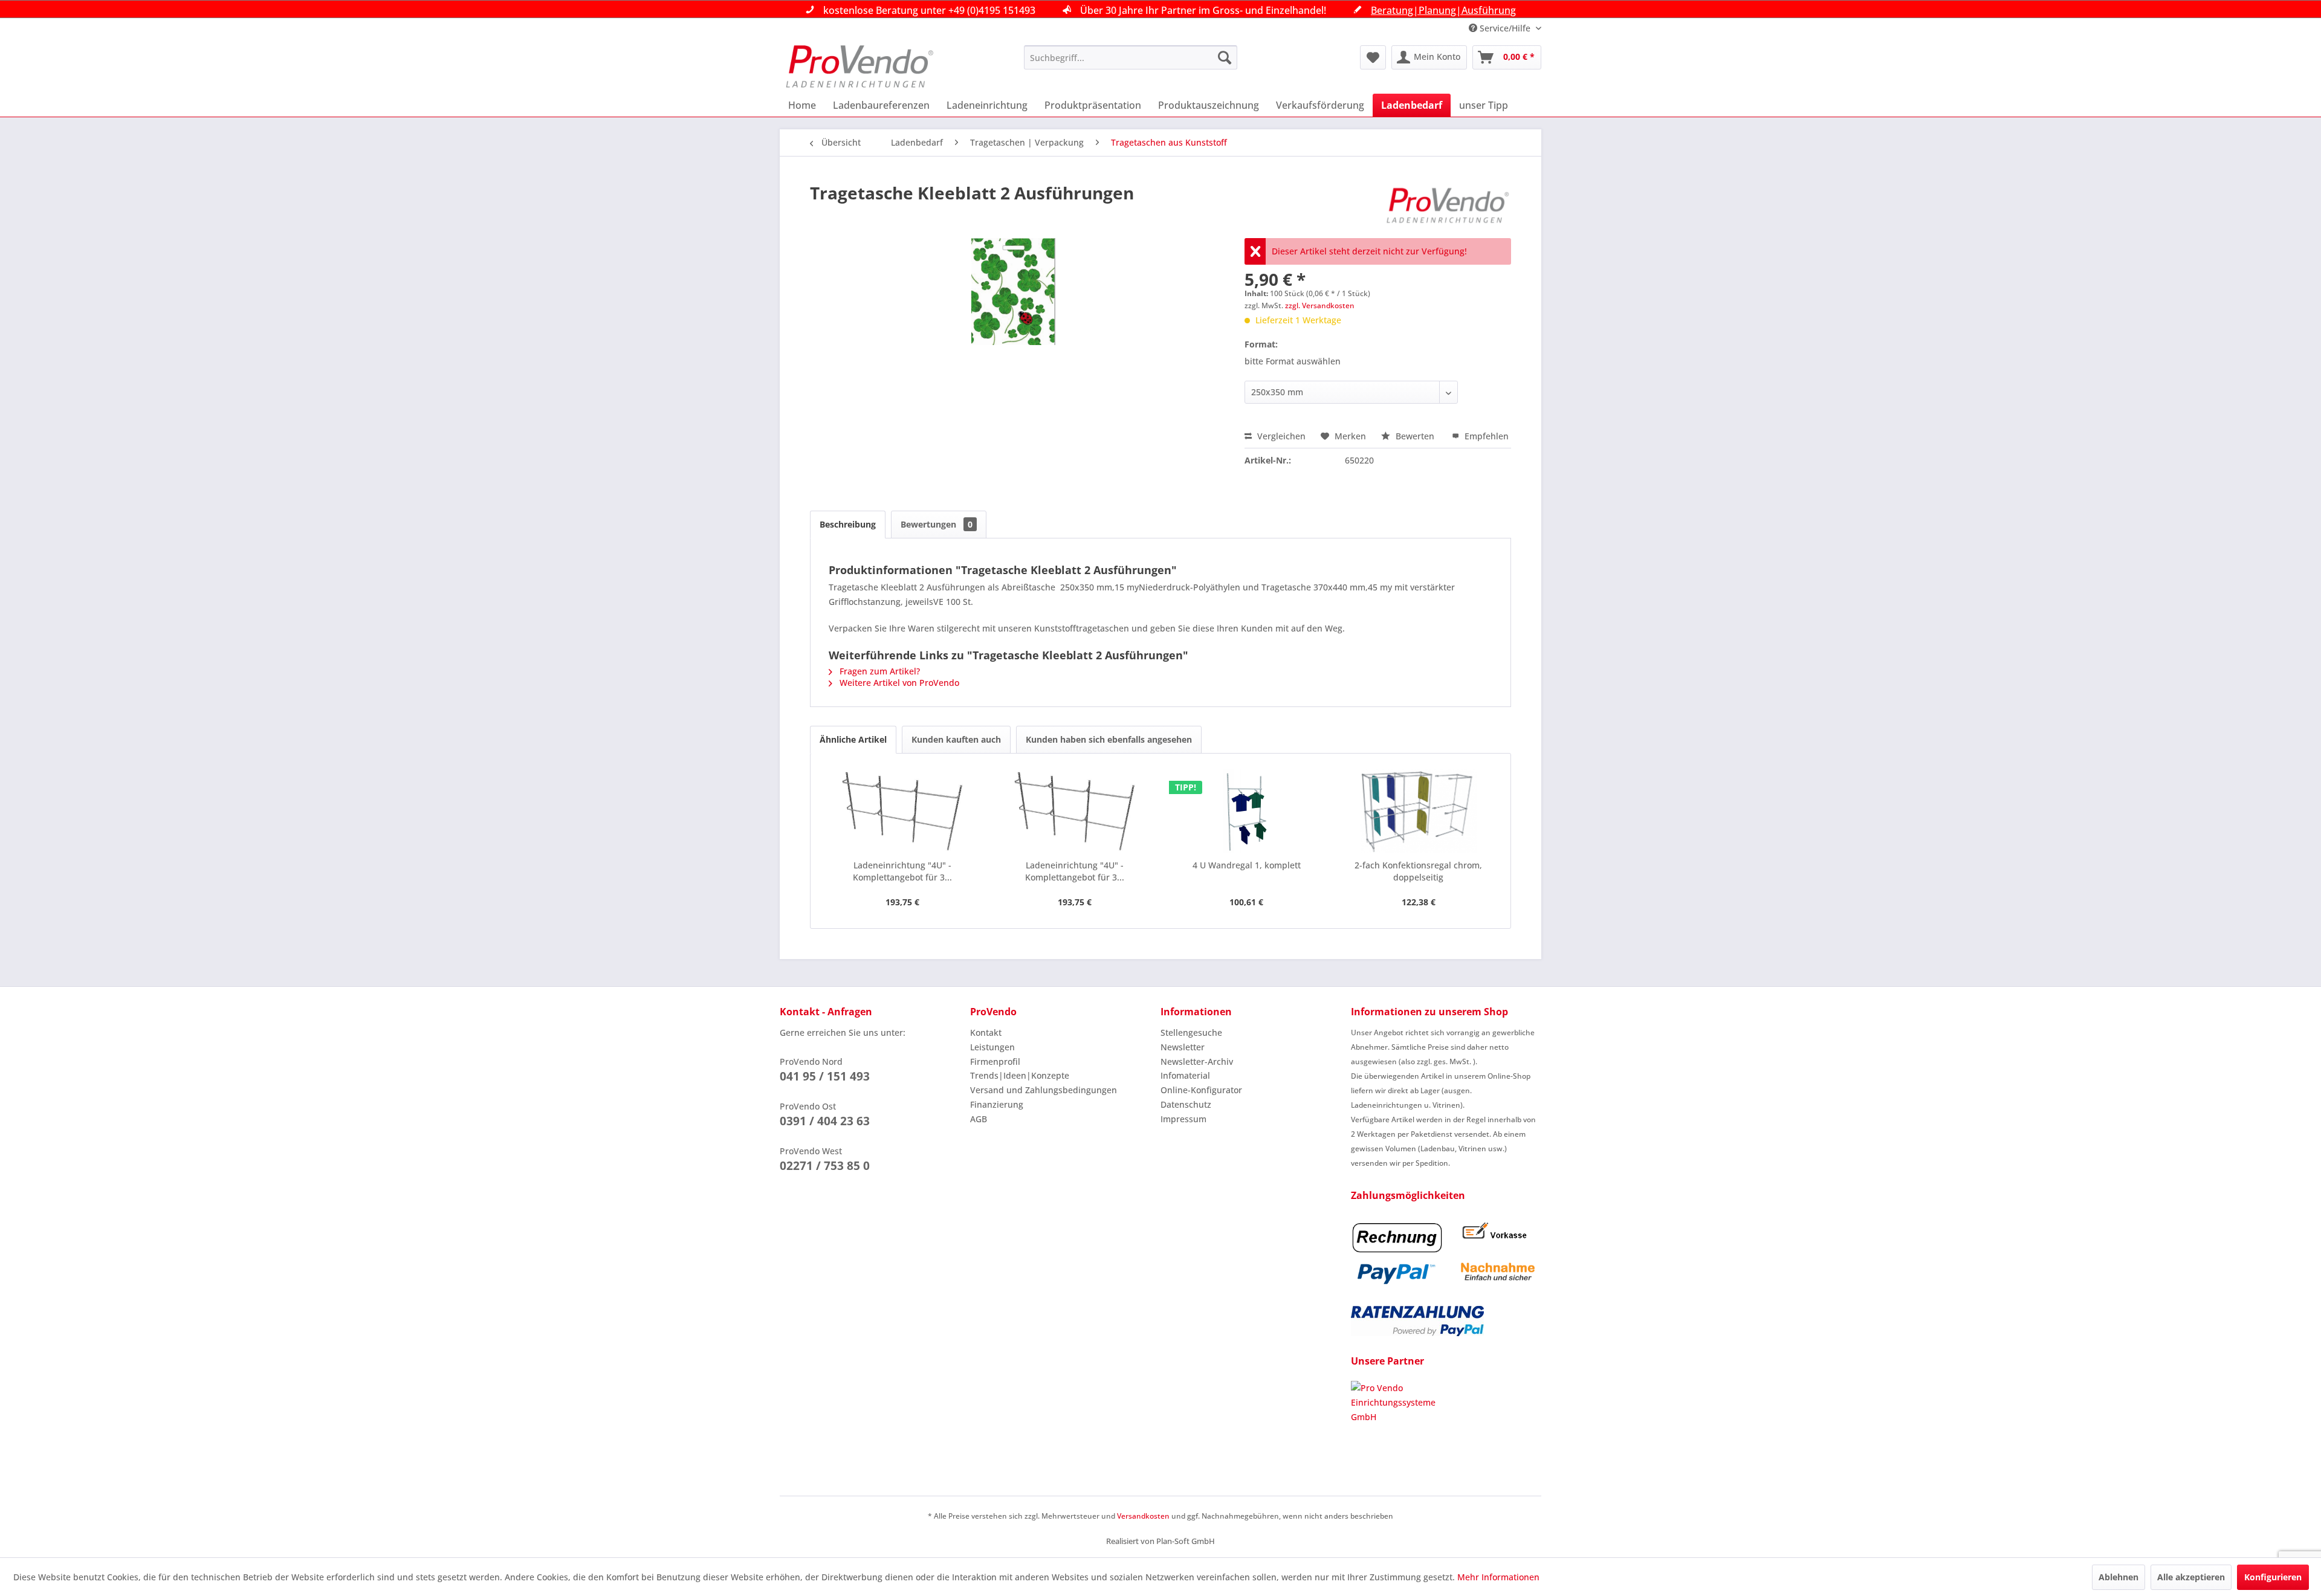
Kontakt (986, 1032)
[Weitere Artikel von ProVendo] (1448, 205)
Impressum (1183, 1119)
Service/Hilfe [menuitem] (1505, 28)
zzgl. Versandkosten (1320, 305)
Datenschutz (1186, 1104)
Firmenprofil (995, 1061)
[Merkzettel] (1373, 57)
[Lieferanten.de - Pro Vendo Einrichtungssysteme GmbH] (1446, 1426)
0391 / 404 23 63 (825, 1121)
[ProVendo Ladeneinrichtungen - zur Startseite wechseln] (859, 66)
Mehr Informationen (1498, 1577)
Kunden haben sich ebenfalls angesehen (1109, 739)
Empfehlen (1485, 436)
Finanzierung (997, 1104)
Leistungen (992, 1047)
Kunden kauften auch (956, 739)
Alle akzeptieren (2191, 1577)
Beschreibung (848, 524)
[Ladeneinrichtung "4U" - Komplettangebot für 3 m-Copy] (903, 811)
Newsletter (1183, 1047)
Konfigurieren (2273, 1577)
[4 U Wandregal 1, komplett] (1247, 811)
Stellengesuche (1191, 1032)
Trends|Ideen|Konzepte (1020, 1075)
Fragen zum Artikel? (879, 671)
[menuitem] (1131, 57)
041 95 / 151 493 (825, 1076)
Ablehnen (2119, 1577)
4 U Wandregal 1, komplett (1247, 865)
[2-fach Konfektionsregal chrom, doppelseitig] (1419, 811)
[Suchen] (1225, 57)
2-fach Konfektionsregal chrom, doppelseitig (1418, 871)
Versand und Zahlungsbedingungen (1044, 1090)
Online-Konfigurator (1201, 1090)
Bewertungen (937, 524)
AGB (979, 1119)
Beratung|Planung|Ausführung (1443, 10)
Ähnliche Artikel (853, 739)
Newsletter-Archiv (1197, 1061)
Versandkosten (1143, 1516)
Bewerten (1415, 436)
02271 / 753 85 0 (825, 1166)
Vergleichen (1280, 436)
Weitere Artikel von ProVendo (898, 683)
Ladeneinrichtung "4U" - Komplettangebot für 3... (902, 871)
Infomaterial (1185, 1075)
